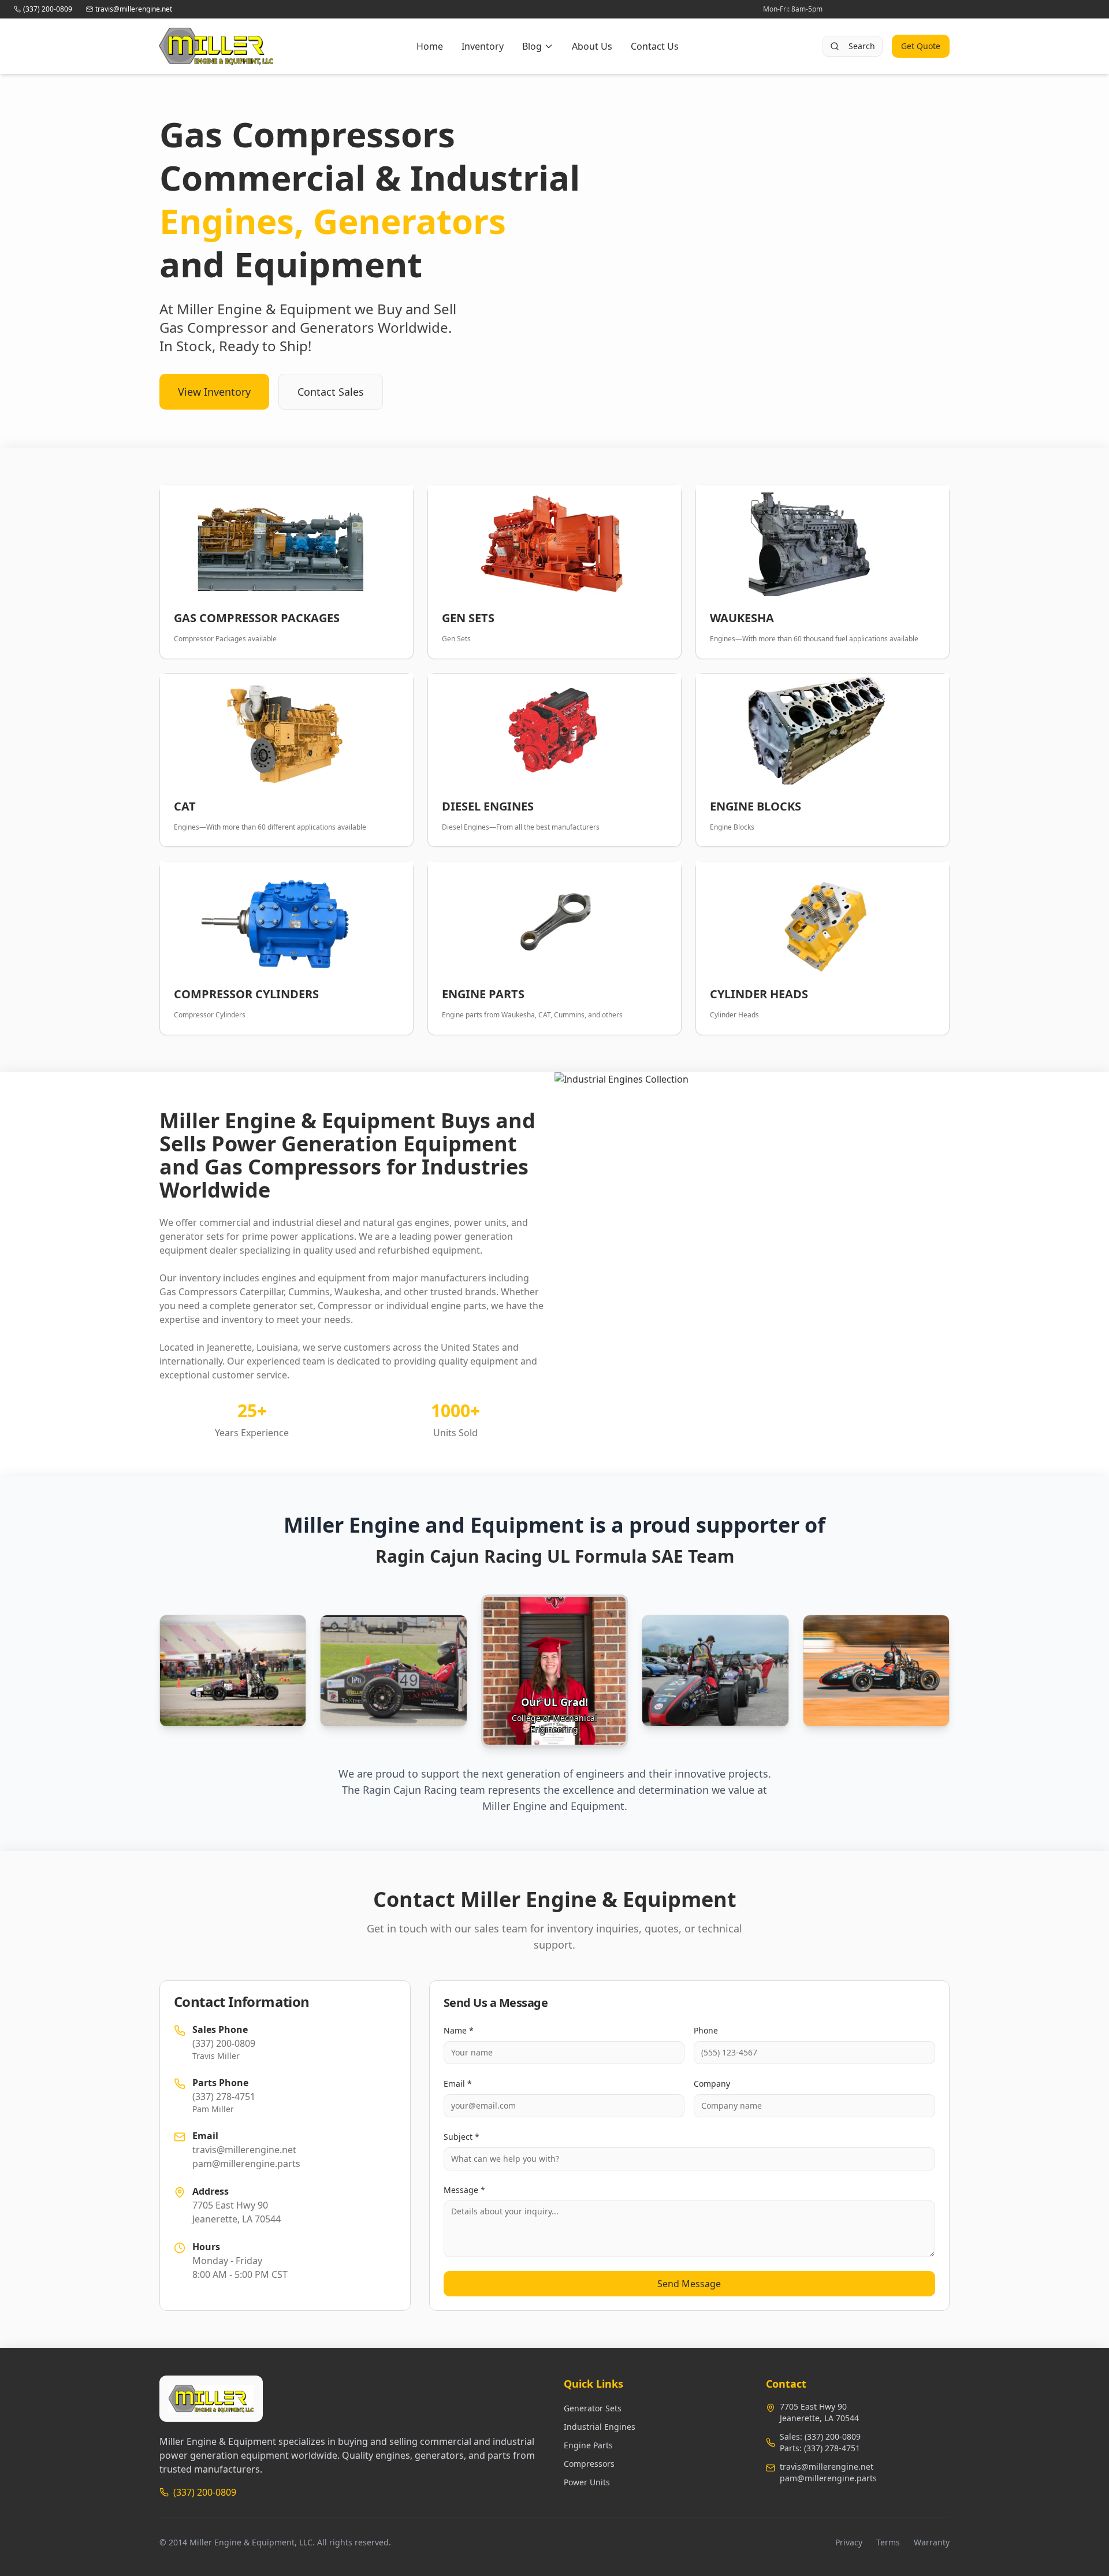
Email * (458, 2084)
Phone (706, 2030)
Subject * (462, 2137)
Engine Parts (588, 2445)
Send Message (689, 2284)
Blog (532, 46)
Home (430, 46)
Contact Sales (331, 392)
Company (712, 2084)
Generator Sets (593, 2408)
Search (862, 46)
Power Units (587, 2482)
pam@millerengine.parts (828, 2478)
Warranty (932, 2542)
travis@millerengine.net (827, 2467)
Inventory (483, 46)
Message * (464, 2190)
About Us (592, 46)
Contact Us (655, 46)
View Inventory (214, 392)
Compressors (589, 2464)
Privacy (849, 2542)
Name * (459, 2030)
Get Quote (921, 46)
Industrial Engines (600, 2427)
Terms (888, 2542)
